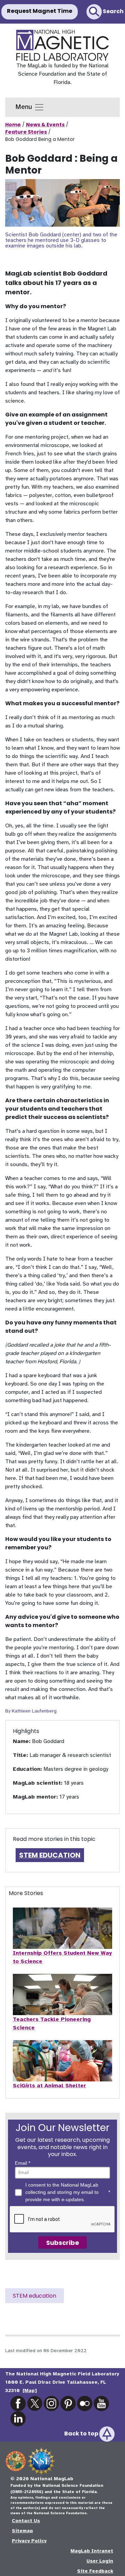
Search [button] (113, 11)
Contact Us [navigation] (26, 2521)
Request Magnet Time (40, 11)
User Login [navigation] (100, 2561)
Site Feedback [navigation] (95, 2571)
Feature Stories (26, 132)
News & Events (45, 125)
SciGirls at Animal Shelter (49, 2086)
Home (13, 125)
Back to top (82, 2434)
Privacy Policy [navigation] (29, 2541)
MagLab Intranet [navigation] (92, 2551)
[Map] (30, 2390)
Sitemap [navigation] (22, 2531)
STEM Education (50, 1855)
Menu (25, 107)
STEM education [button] (35, 2296)
